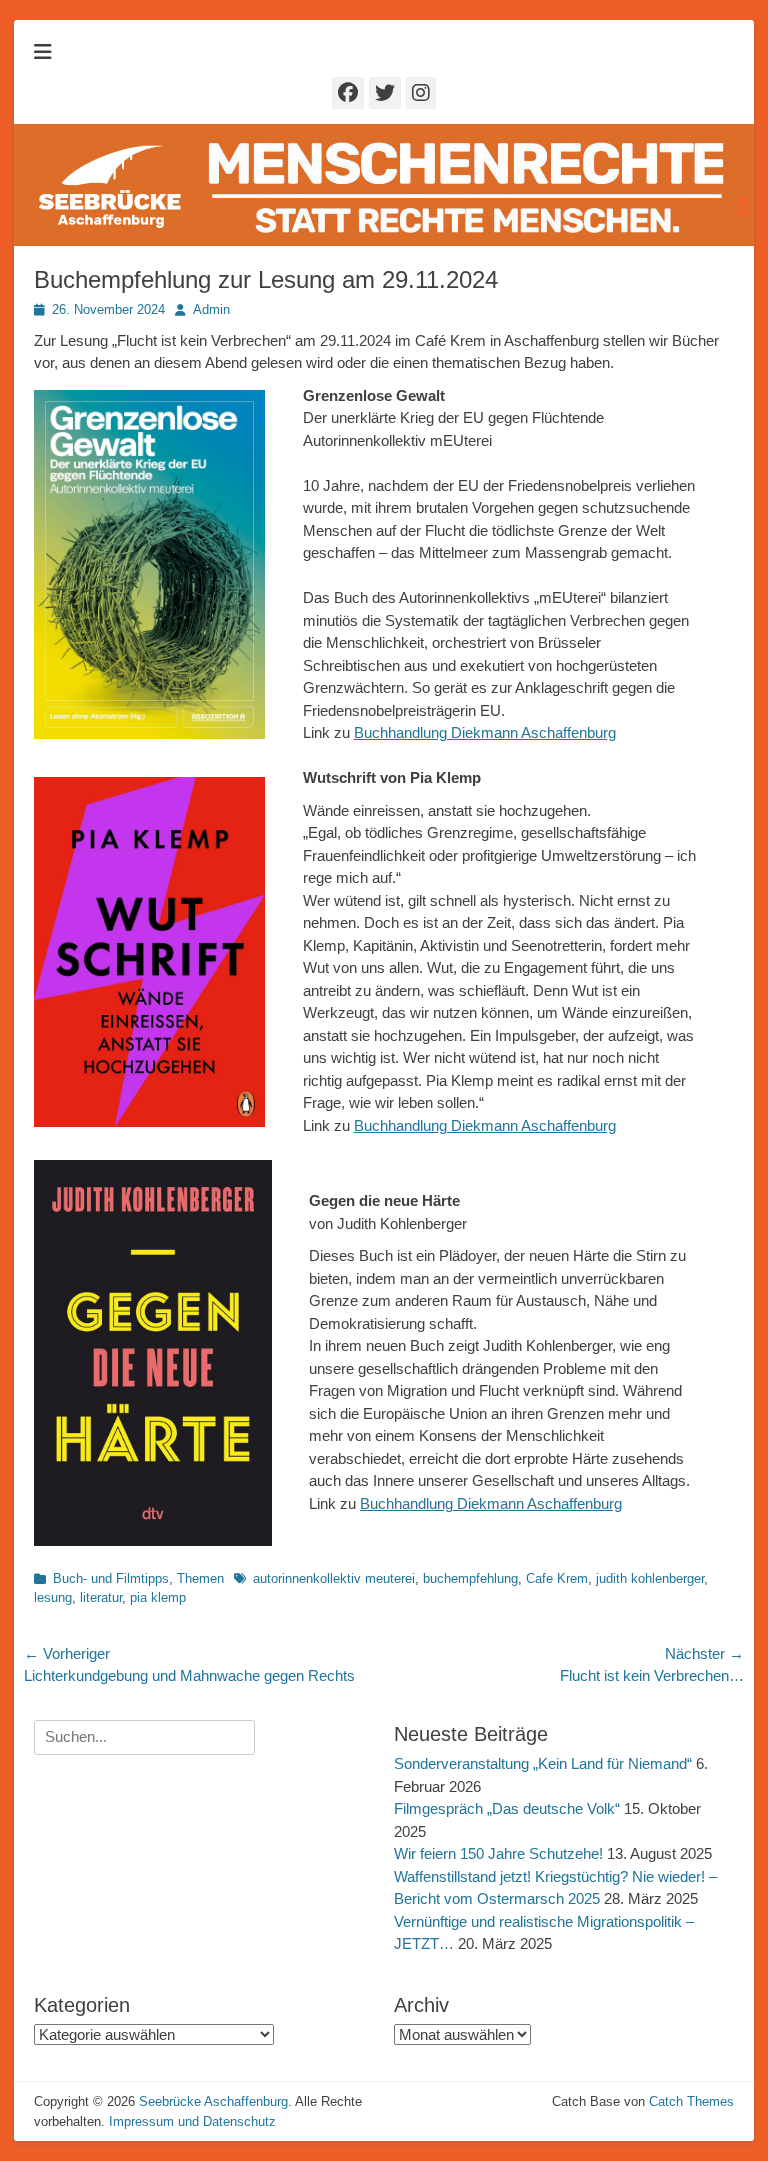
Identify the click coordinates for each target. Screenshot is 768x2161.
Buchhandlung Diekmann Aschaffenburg (485, 732)
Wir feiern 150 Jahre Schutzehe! (498, 1853)
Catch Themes (691, 2101)
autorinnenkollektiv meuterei (334, 1578)
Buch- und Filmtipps (111, 1578)
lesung (53, 1597)
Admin (211, 309)
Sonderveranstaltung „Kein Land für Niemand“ (543, 1763)
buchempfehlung (470, 1578)
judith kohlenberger (650, 1578)
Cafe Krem (557, 1578)
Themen (200, 1578)
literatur (101, 1597)
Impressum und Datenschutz (192, 2121)
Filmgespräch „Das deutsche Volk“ (507, 1808)
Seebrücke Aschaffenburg (213, 2101)
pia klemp (158, 1597)
